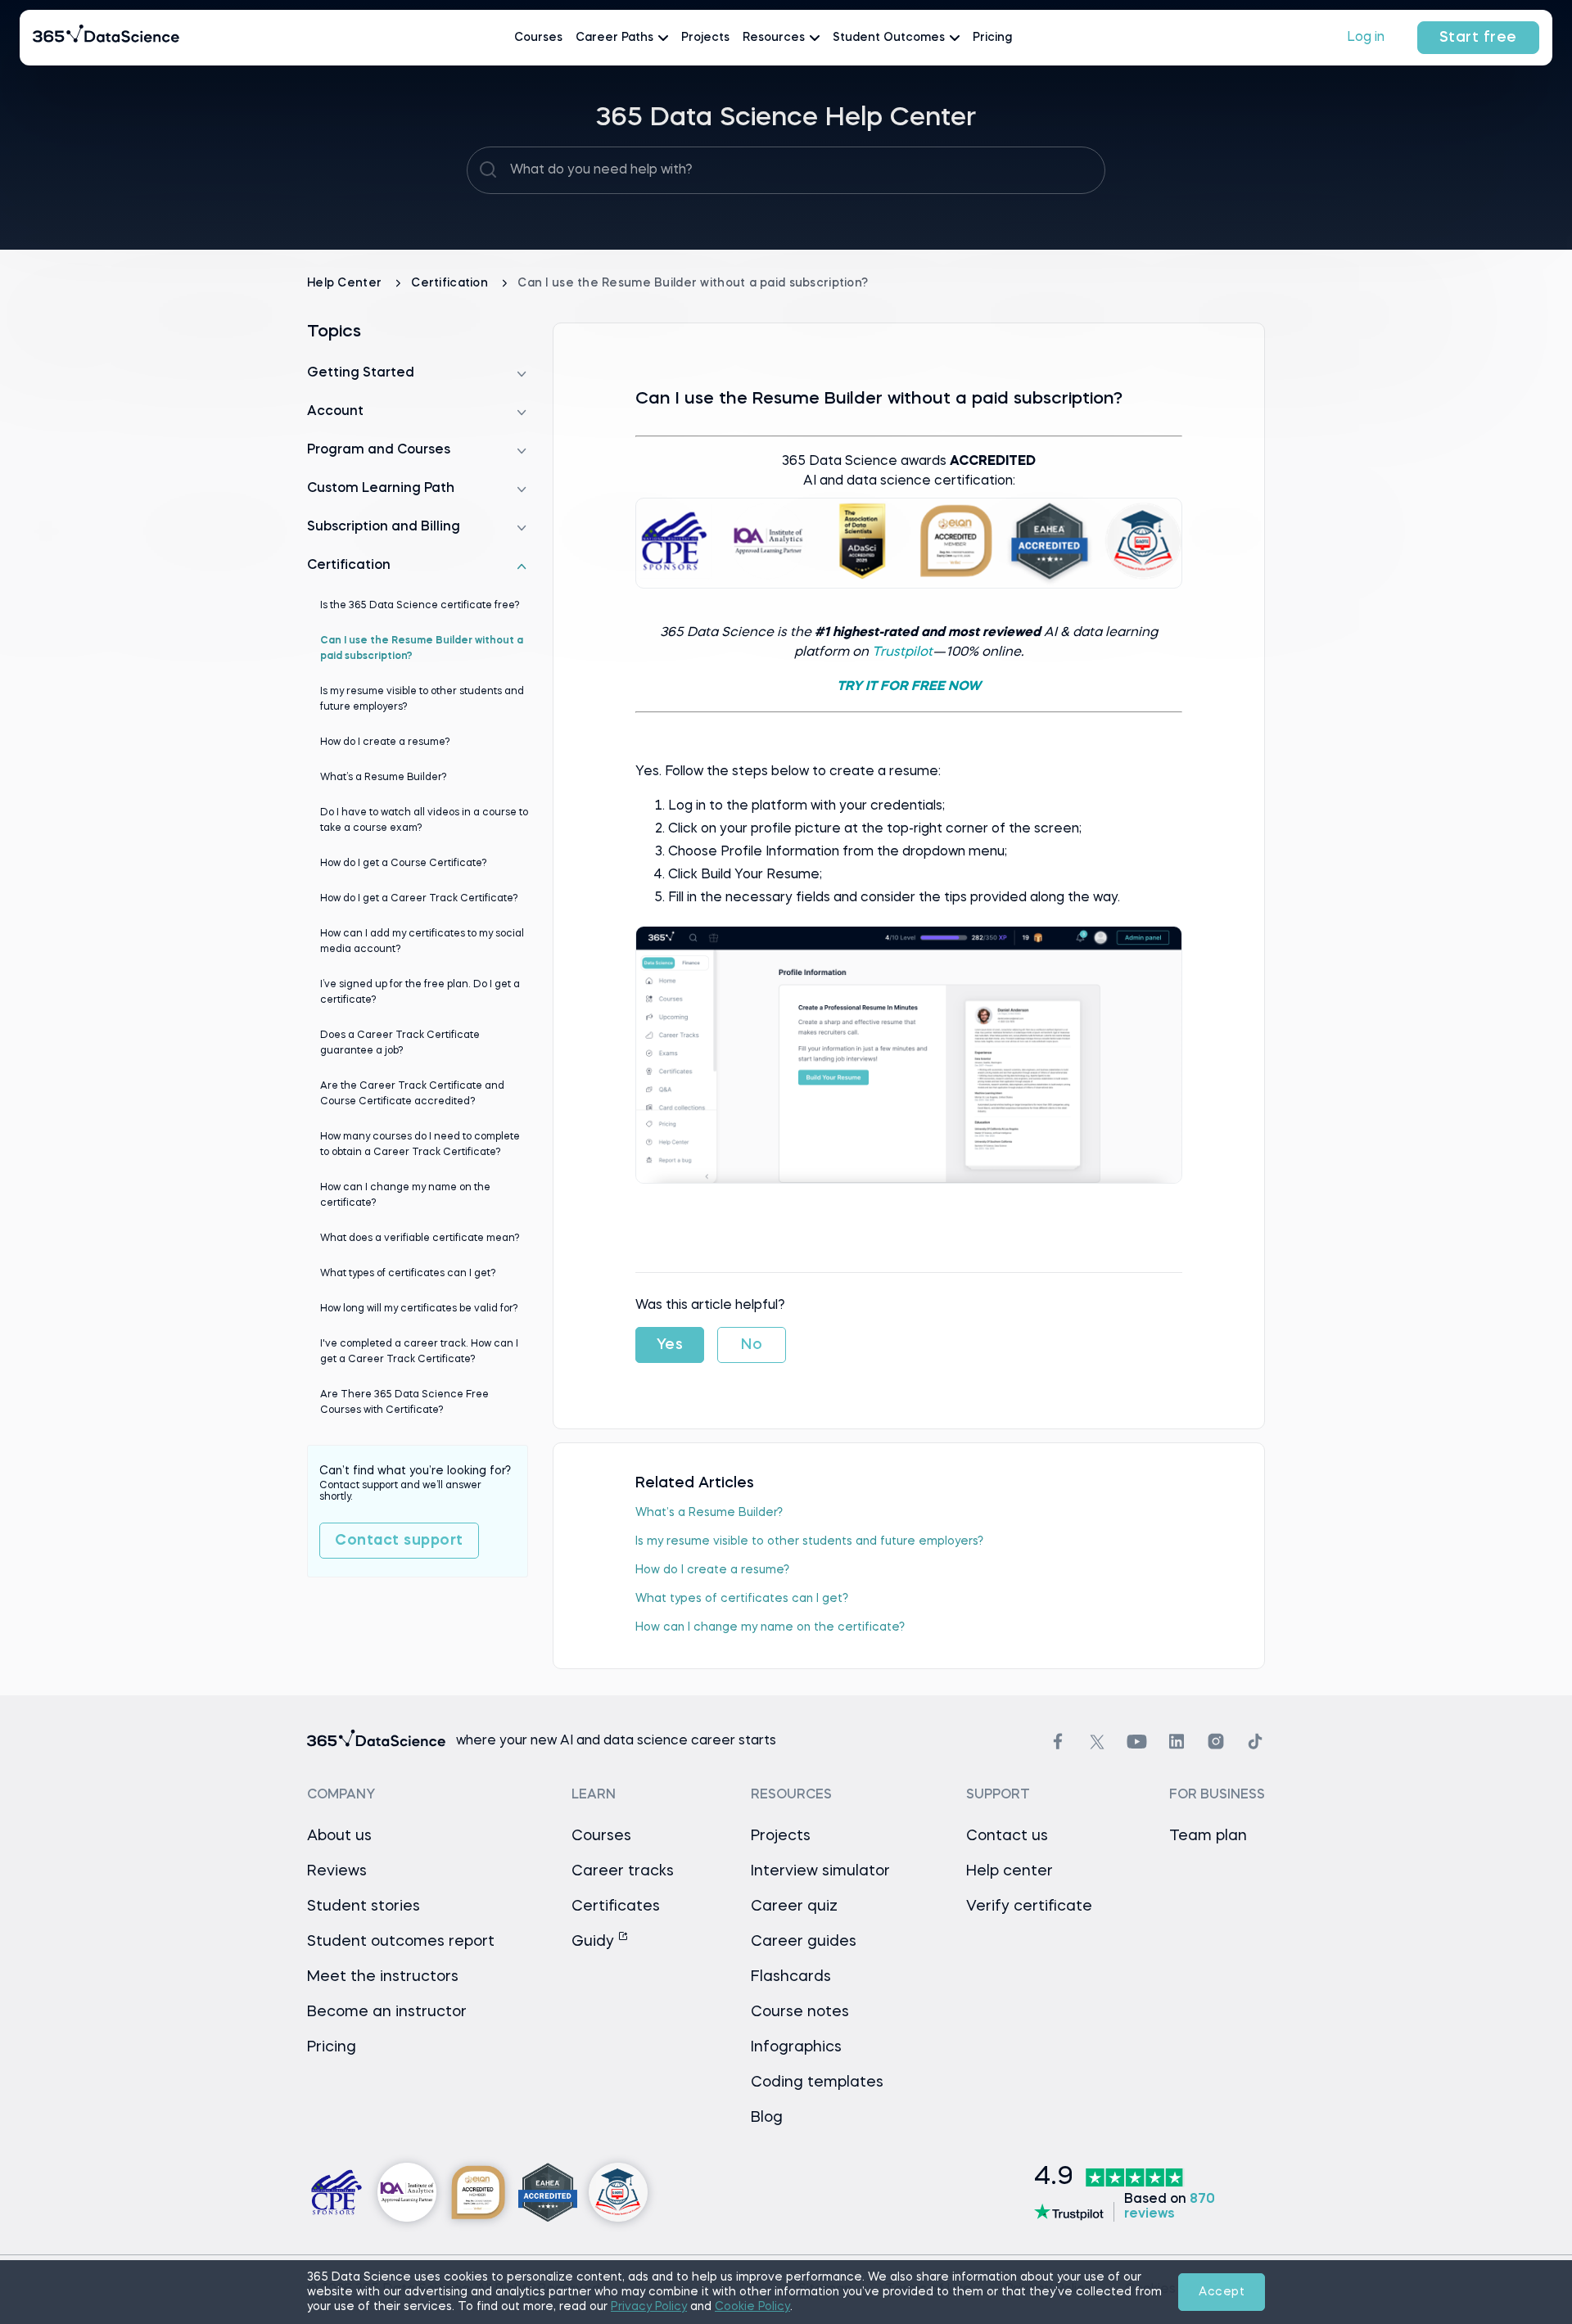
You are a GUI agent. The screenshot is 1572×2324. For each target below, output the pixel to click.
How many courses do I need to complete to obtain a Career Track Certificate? (420, 1145)
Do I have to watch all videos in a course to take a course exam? (424, 821)
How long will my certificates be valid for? (419, 1309)
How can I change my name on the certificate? (770, 1627)
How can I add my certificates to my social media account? (422, 942)
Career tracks (623, 1871)
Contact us (1007, 1836)
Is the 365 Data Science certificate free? (420, 606)
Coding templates (817, 2083)
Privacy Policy (649, 2307)
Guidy (595, 1942)
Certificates (616, 1907)
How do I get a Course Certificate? (404, 864)
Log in (1366, 38)
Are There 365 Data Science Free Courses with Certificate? (404, 1403)
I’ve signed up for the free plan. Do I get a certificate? (420, 993)
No (752, 1345)
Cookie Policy (752, 2307)
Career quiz (794, 1907)
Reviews (337, 1871)
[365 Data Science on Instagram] (1216, 1742)
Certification (451, 283)
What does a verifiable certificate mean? (420, 1239)
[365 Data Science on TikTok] (1255, 1742)
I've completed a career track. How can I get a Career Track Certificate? (419, 1352)
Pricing (992, 38)
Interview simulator (820, 1871)
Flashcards (791, 1977)
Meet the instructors (383, 1977)
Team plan (1208, 1836)
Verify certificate (1029, 1907)
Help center (1010, 1871)
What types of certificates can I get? (742, 1599)
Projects (705, 38)
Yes (670, 1345)
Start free (1478, 38)
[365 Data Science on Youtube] (1137, 1742)
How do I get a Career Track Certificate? (419, 899)
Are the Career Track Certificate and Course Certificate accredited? (412, 1094)
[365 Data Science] (106, 38)
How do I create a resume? (712, 1570)
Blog (767, 2118)
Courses (538, 38)
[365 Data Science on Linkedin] (1177, 1742)
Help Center (346, 283)
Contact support (399, 1541)
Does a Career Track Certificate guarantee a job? (400, 1043)
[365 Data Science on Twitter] (1097, 1742)
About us (339, 1836)
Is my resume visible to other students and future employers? (809, 1541)
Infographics (796, 2047)
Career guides (804, 1942)
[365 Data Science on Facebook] (1058, 1742)
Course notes (800, 2012)
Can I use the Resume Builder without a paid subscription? (422, 649)
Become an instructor (387, 2012)
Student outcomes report (401, 1942)
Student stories (364, 1907)
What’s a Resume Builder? (709, 1513)
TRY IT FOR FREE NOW (909, 687)
